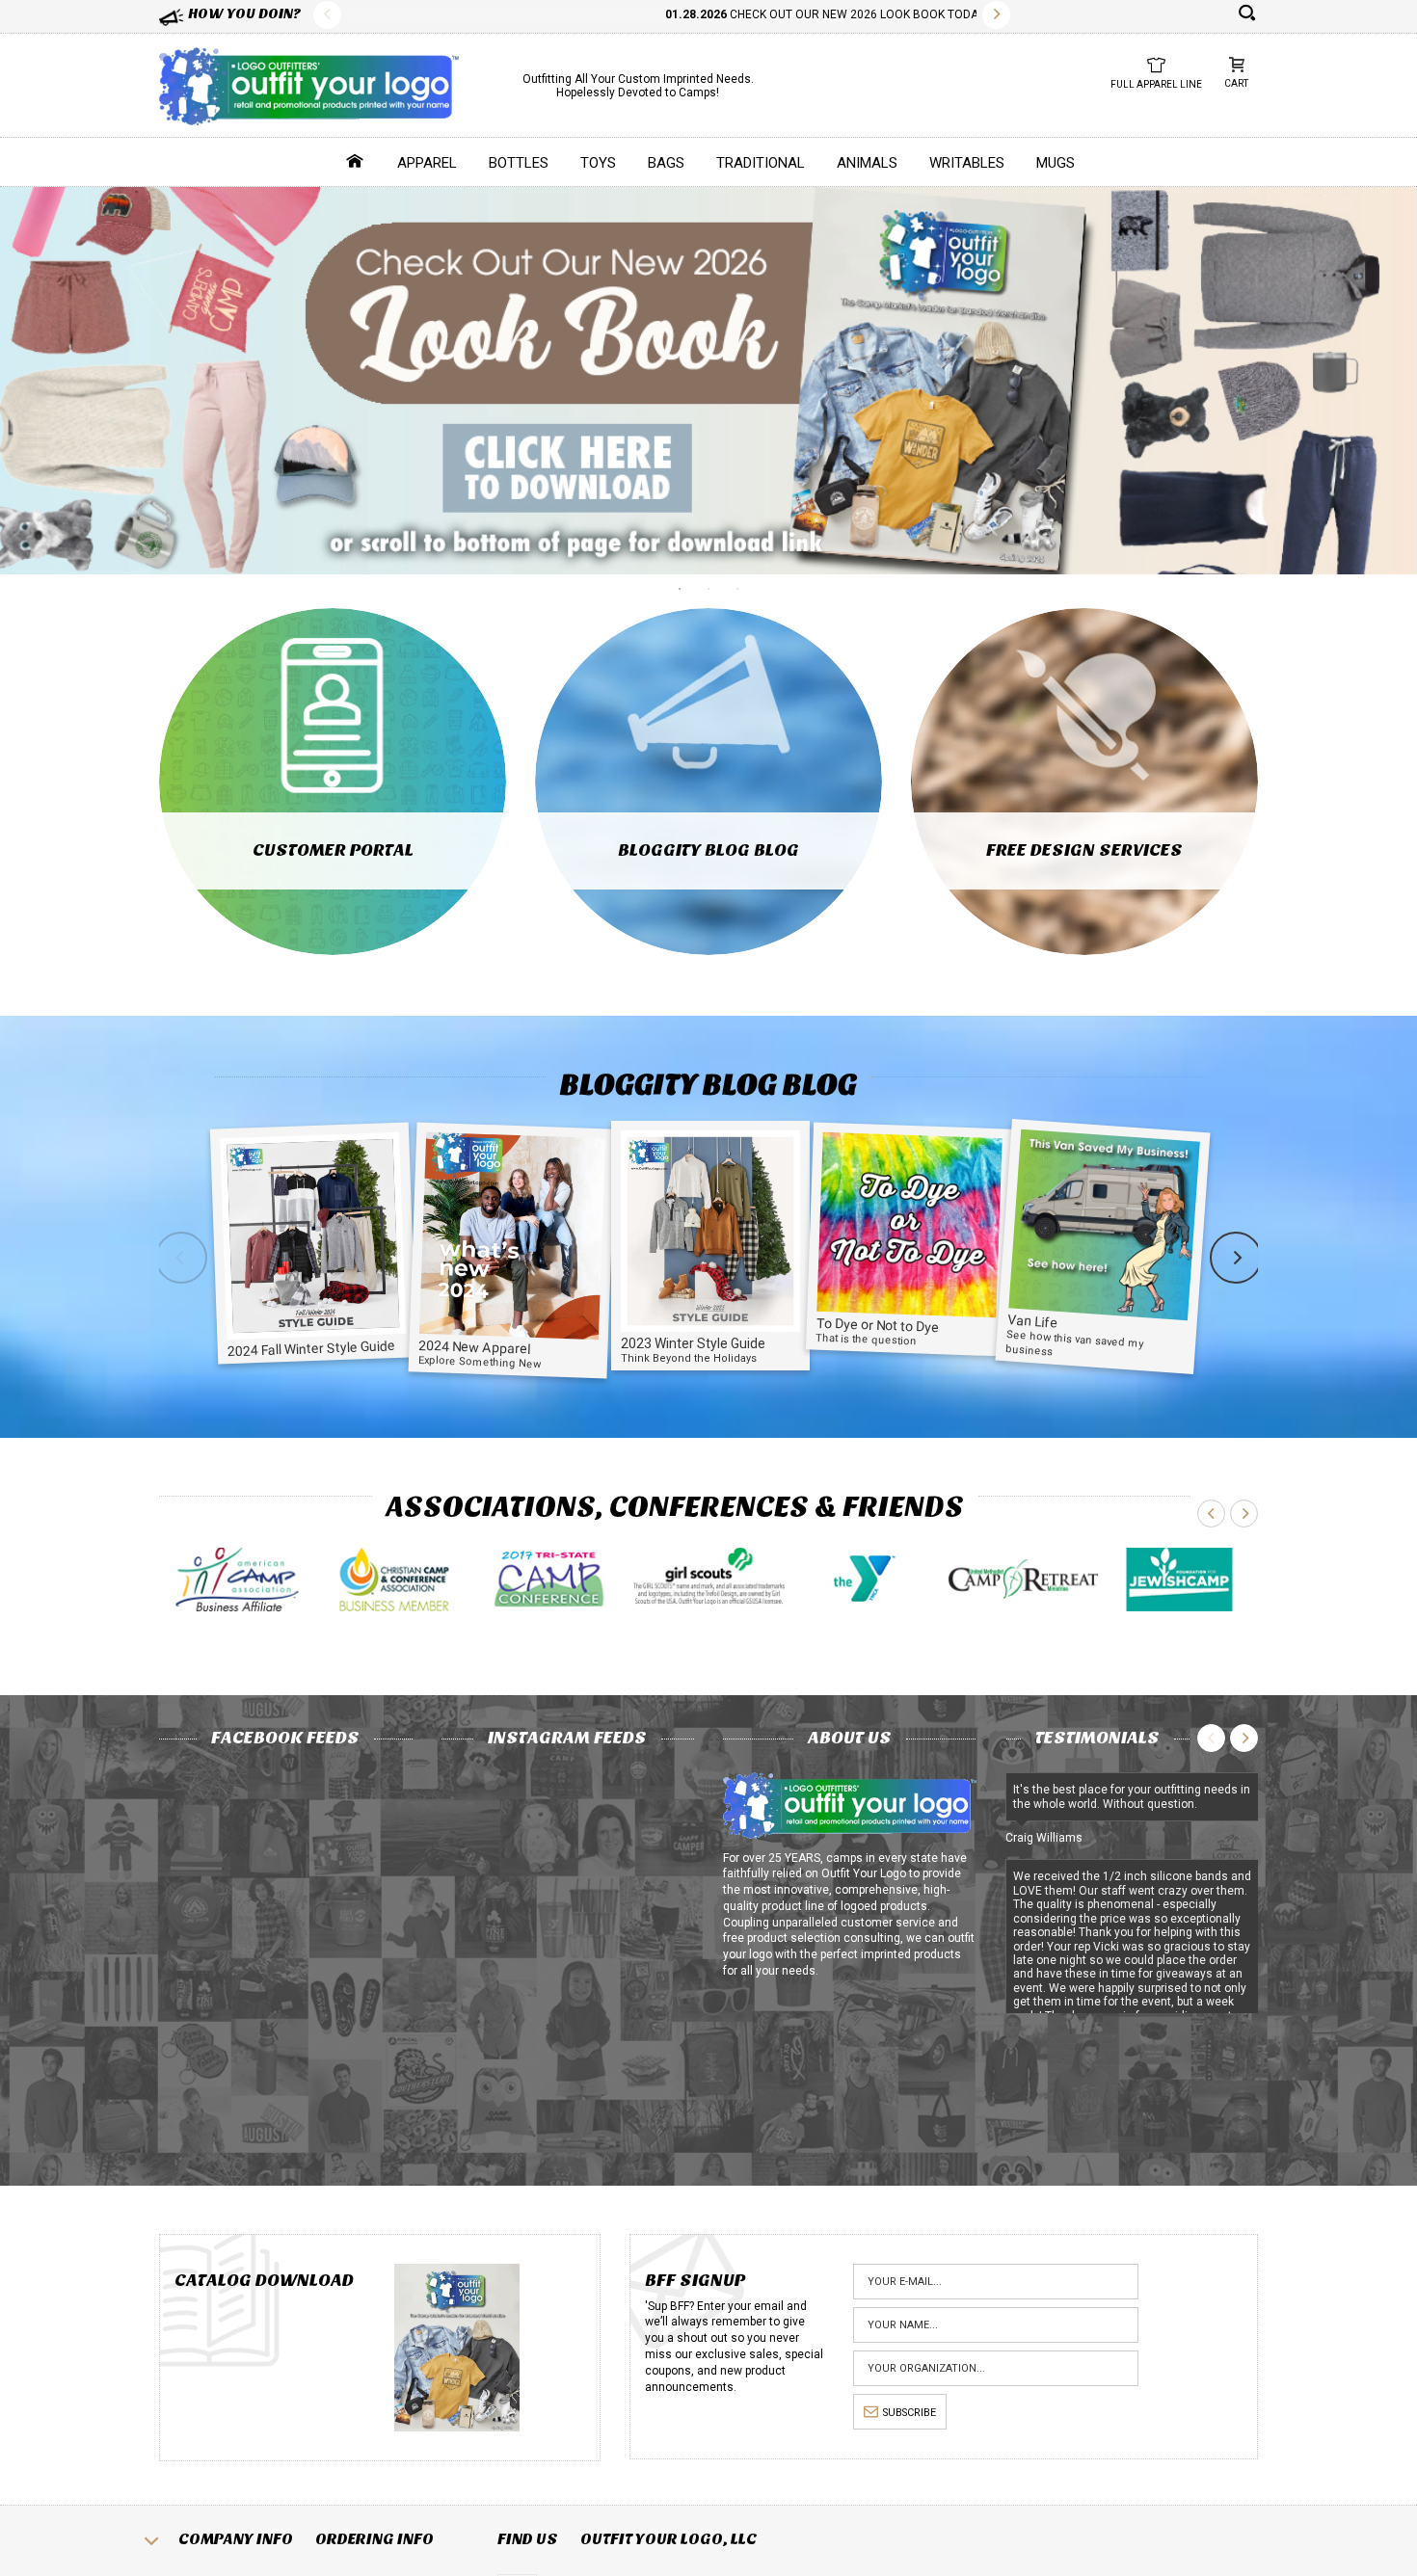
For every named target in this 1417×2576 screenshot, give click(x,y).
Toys (598, 163)
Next (996, 15)
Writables (967, 163)
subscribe (909, 2413)
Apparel (427, 163)
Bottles (519, 163)
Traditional (761, 163)
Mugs (1056, 163)
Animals (867, 163)
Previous (327, 15)
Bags (666, 163)
